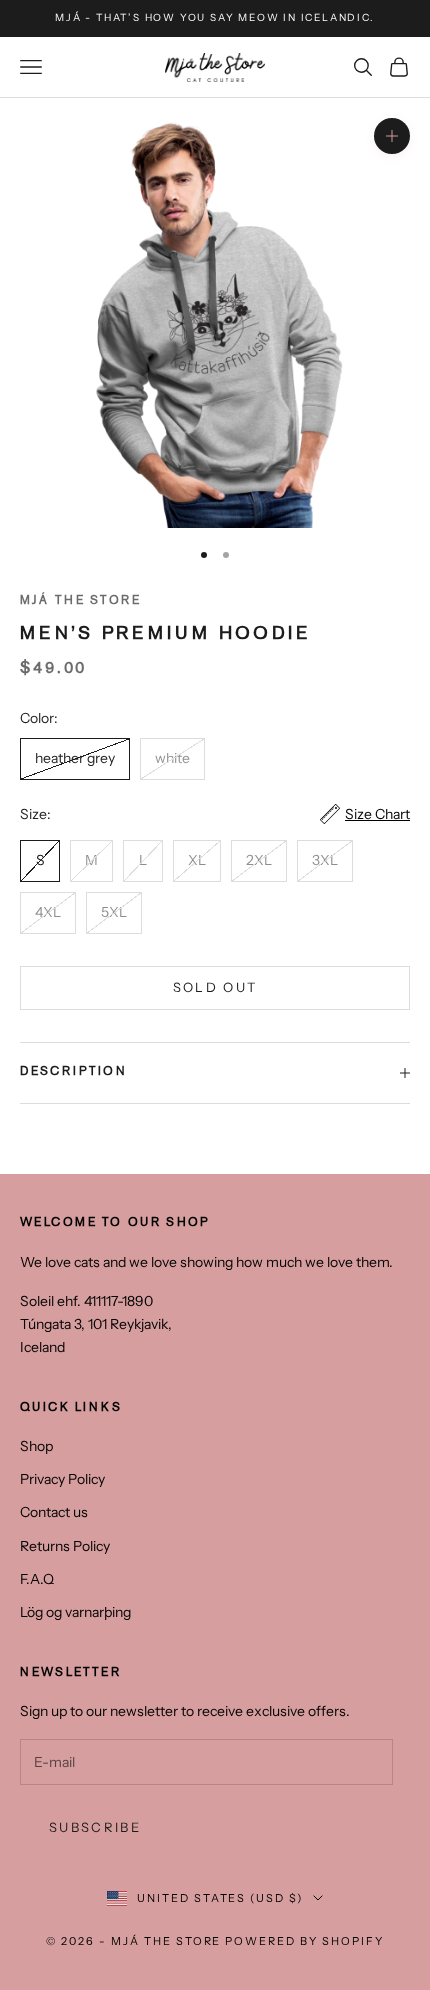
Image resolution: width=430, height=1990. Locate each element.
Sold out (215, 987)
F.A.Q (37, 1579)
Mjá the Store (80, 601)
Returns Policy (65, 1546)
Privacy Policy (62, 1479)
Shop (36, 1446)
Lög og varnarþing (75, 1612)
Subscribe (95, 1827)
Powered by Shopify (304, 1941)
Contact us (54, 1512)
